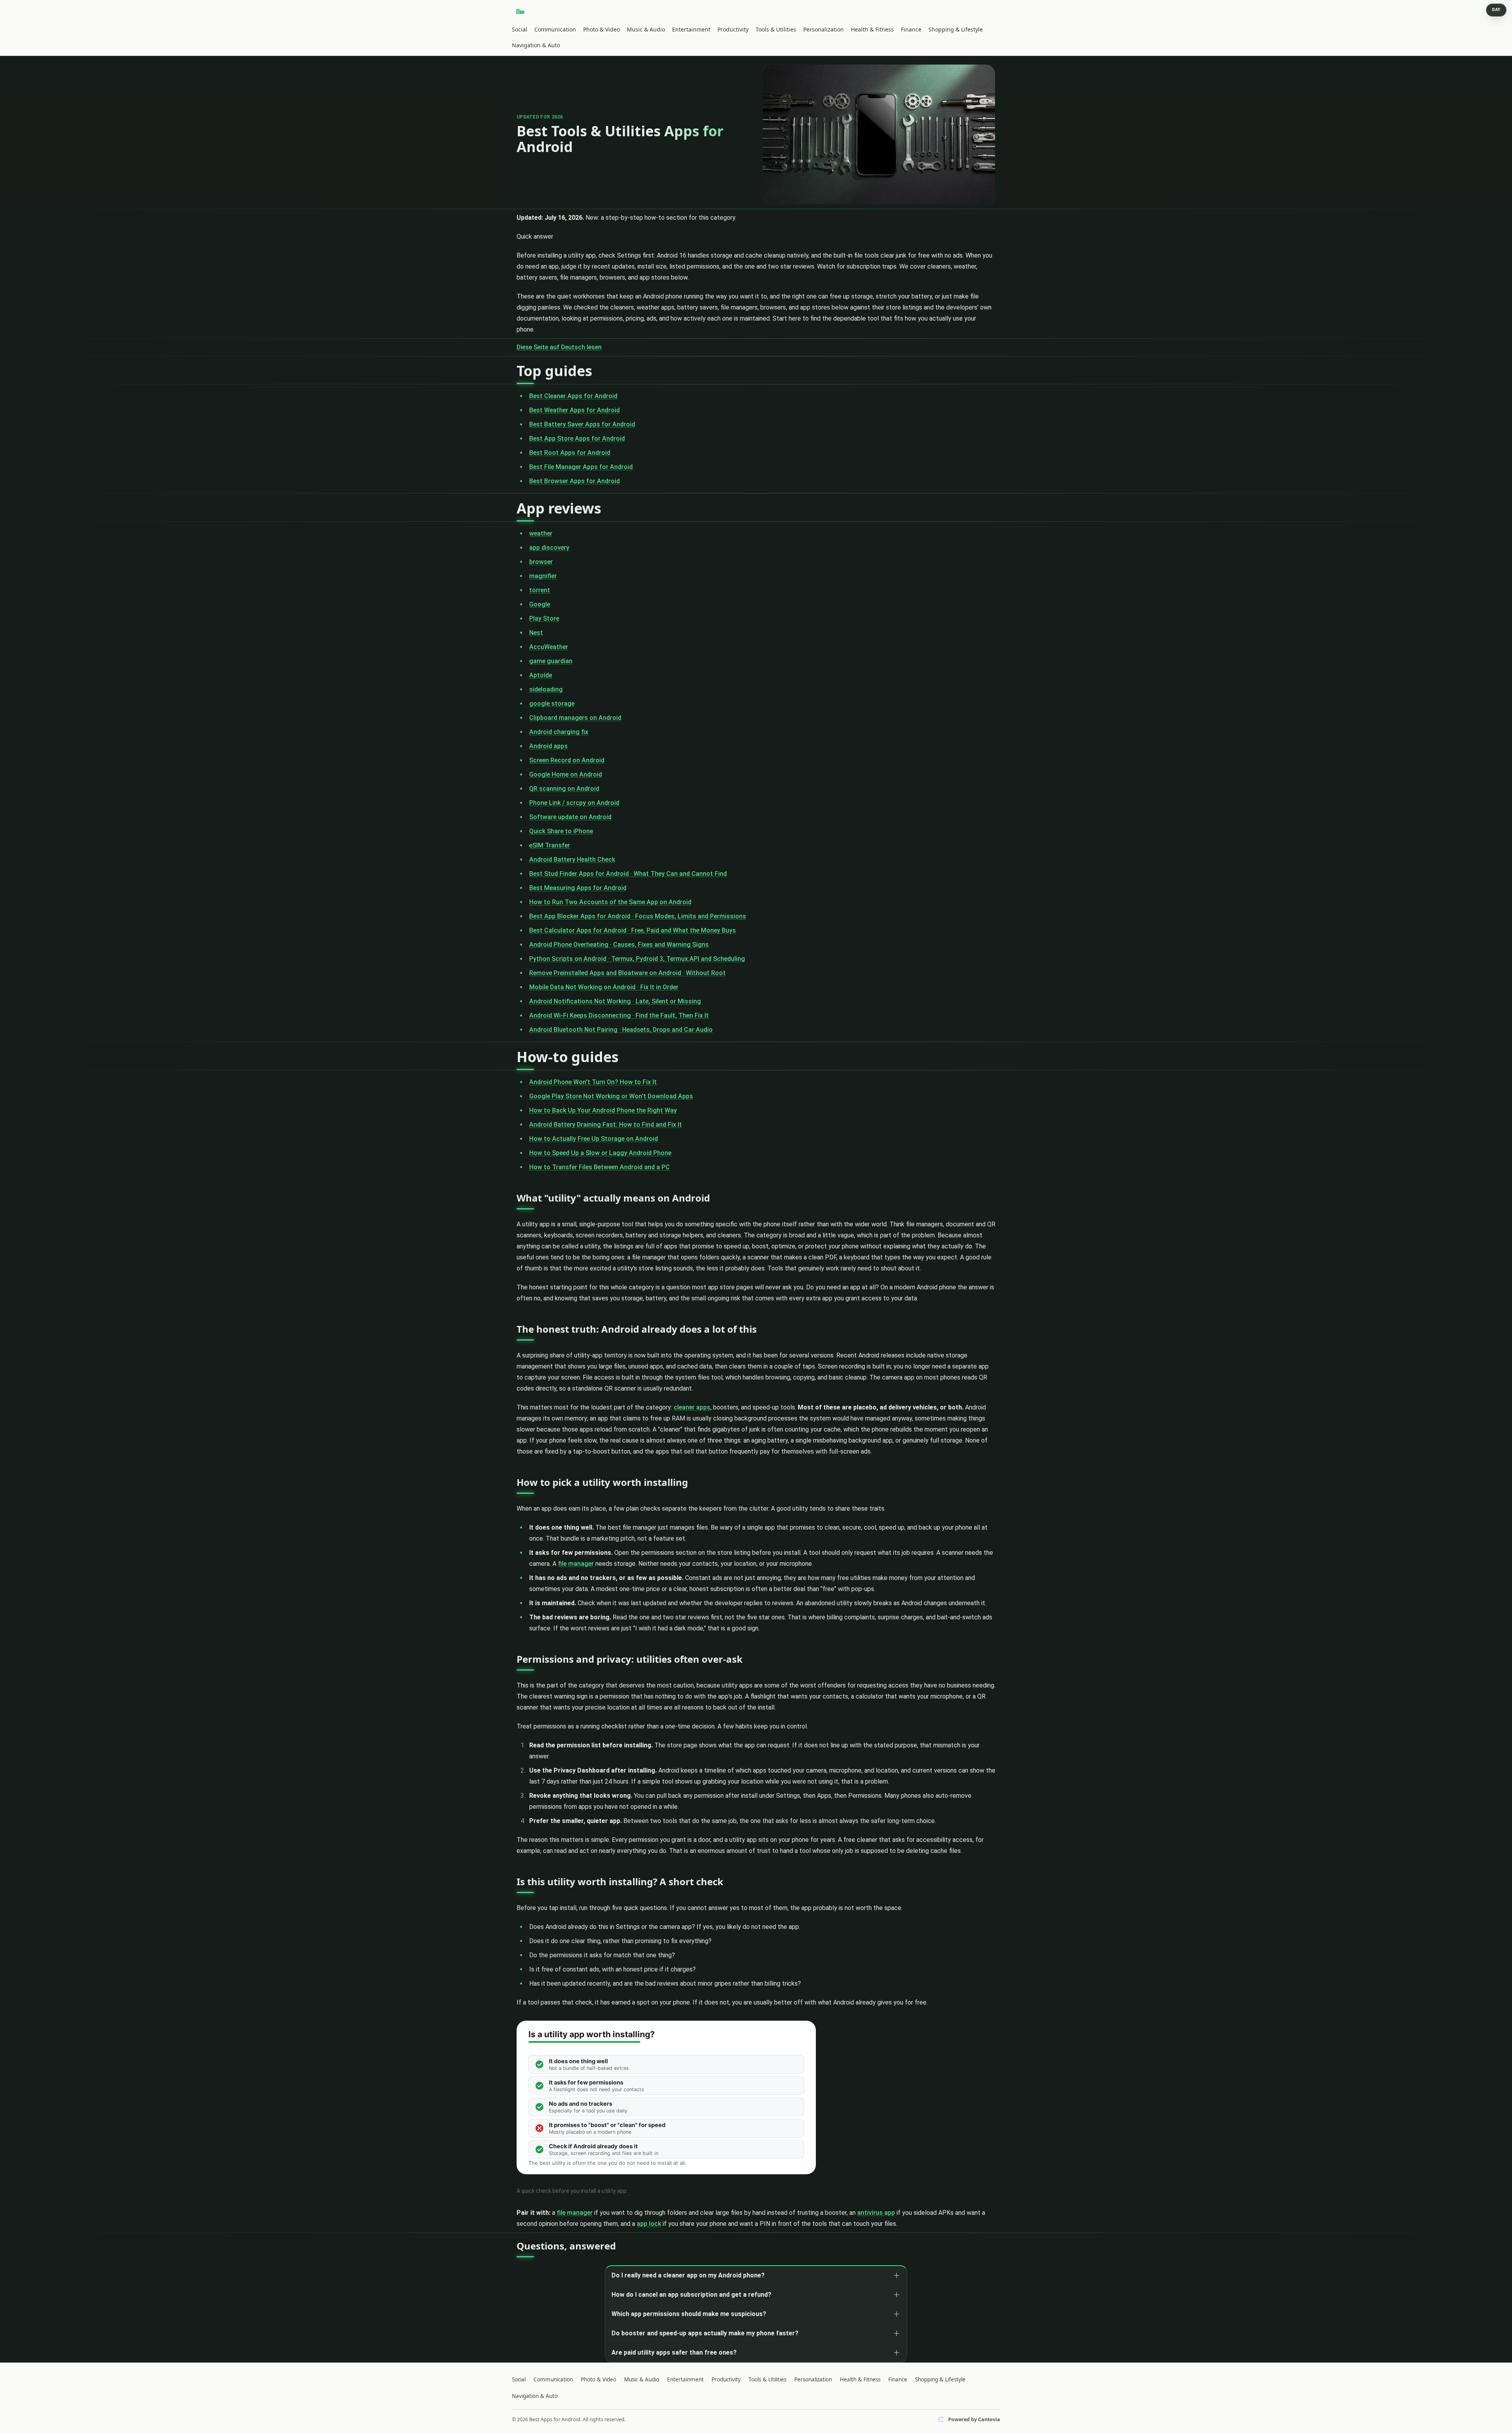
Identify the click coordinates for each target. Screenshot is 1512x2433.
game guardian (551, 661)
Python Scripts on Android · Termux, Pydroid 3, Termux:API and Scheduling (637, 959)
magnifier (543, 576)
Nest (536, 633)
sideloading (546, 689)
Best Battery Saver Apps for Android (582, 424)
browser (541, 562)
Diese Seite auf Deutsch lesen (559, 347)
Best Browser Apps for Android (574, 481)
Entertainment (691, 29)
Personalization (824, 29)
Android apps (548, 746)
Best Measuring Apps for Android (578, 888)
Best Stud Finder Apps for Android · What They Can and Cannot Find (628, 874)
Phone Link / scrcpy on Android (574, 803)
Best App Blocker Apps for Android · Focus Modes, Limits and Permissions (638, 916)
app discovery (549, 548)
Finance (911, 29)
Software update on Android (570, 817)
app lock (649, 2224)
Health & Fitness (872, 29)
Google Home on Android (566, 774)
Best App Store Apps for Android (577, 439)
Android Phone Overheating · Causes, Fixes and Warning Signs (619, 945)
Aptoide (541, 675)
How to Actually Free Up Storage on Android (594, 1139)
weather (541, 533)
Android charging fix (559, 732)
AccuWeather (549, 647)
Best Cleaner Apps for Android (573, 396)
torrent (540, 590)
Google (540, 604)
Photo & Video (601, 29)
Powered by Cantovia (974, 2419)
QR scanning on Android (564, 789)
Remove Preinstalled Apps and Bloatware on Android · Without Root (627, 973)
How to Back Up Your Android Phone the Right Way (603, 1110)
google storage (552, 704)
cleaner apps (692, 1407)
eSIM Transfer (550, 845)
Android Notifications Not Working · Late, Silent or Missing (615, 1001)
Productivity (733, 29)
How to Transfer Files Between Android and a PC (599, 1167)
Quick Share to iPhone (561, 831)
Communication (555, 29)
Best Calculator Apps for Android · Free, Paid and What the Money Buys (633, 930)
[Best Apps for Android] (521, 11)
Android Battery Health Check (572, 860)
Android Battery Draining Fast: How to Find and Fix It (606, 1125)
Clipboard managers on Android (575, 718)
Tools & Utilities (776, 29)
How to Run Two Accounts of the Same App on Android (610, 902)
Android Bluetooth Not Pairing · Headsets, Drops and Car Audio (621, 1030)
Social (520, 29)
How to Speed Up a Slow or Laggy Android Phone (600, 1153)
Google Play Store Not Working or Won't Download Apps (611, 1096)
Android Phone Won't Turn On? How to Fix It (593, 1082)
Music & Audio (646, 29)
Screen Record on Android (567, 760)
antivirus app (876, 2213)
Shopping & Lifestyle (956, 29)
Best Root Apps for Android (570, 453)
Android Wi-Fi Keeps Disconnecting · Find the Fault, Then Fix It (619, 1015)
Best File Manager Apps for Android (581, 467)
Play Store (544, 618)
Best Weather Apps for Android (574, 410)
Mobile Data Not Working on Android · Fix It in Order (604, 987)
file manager (576, 1564)
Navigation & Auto (536, 45)
